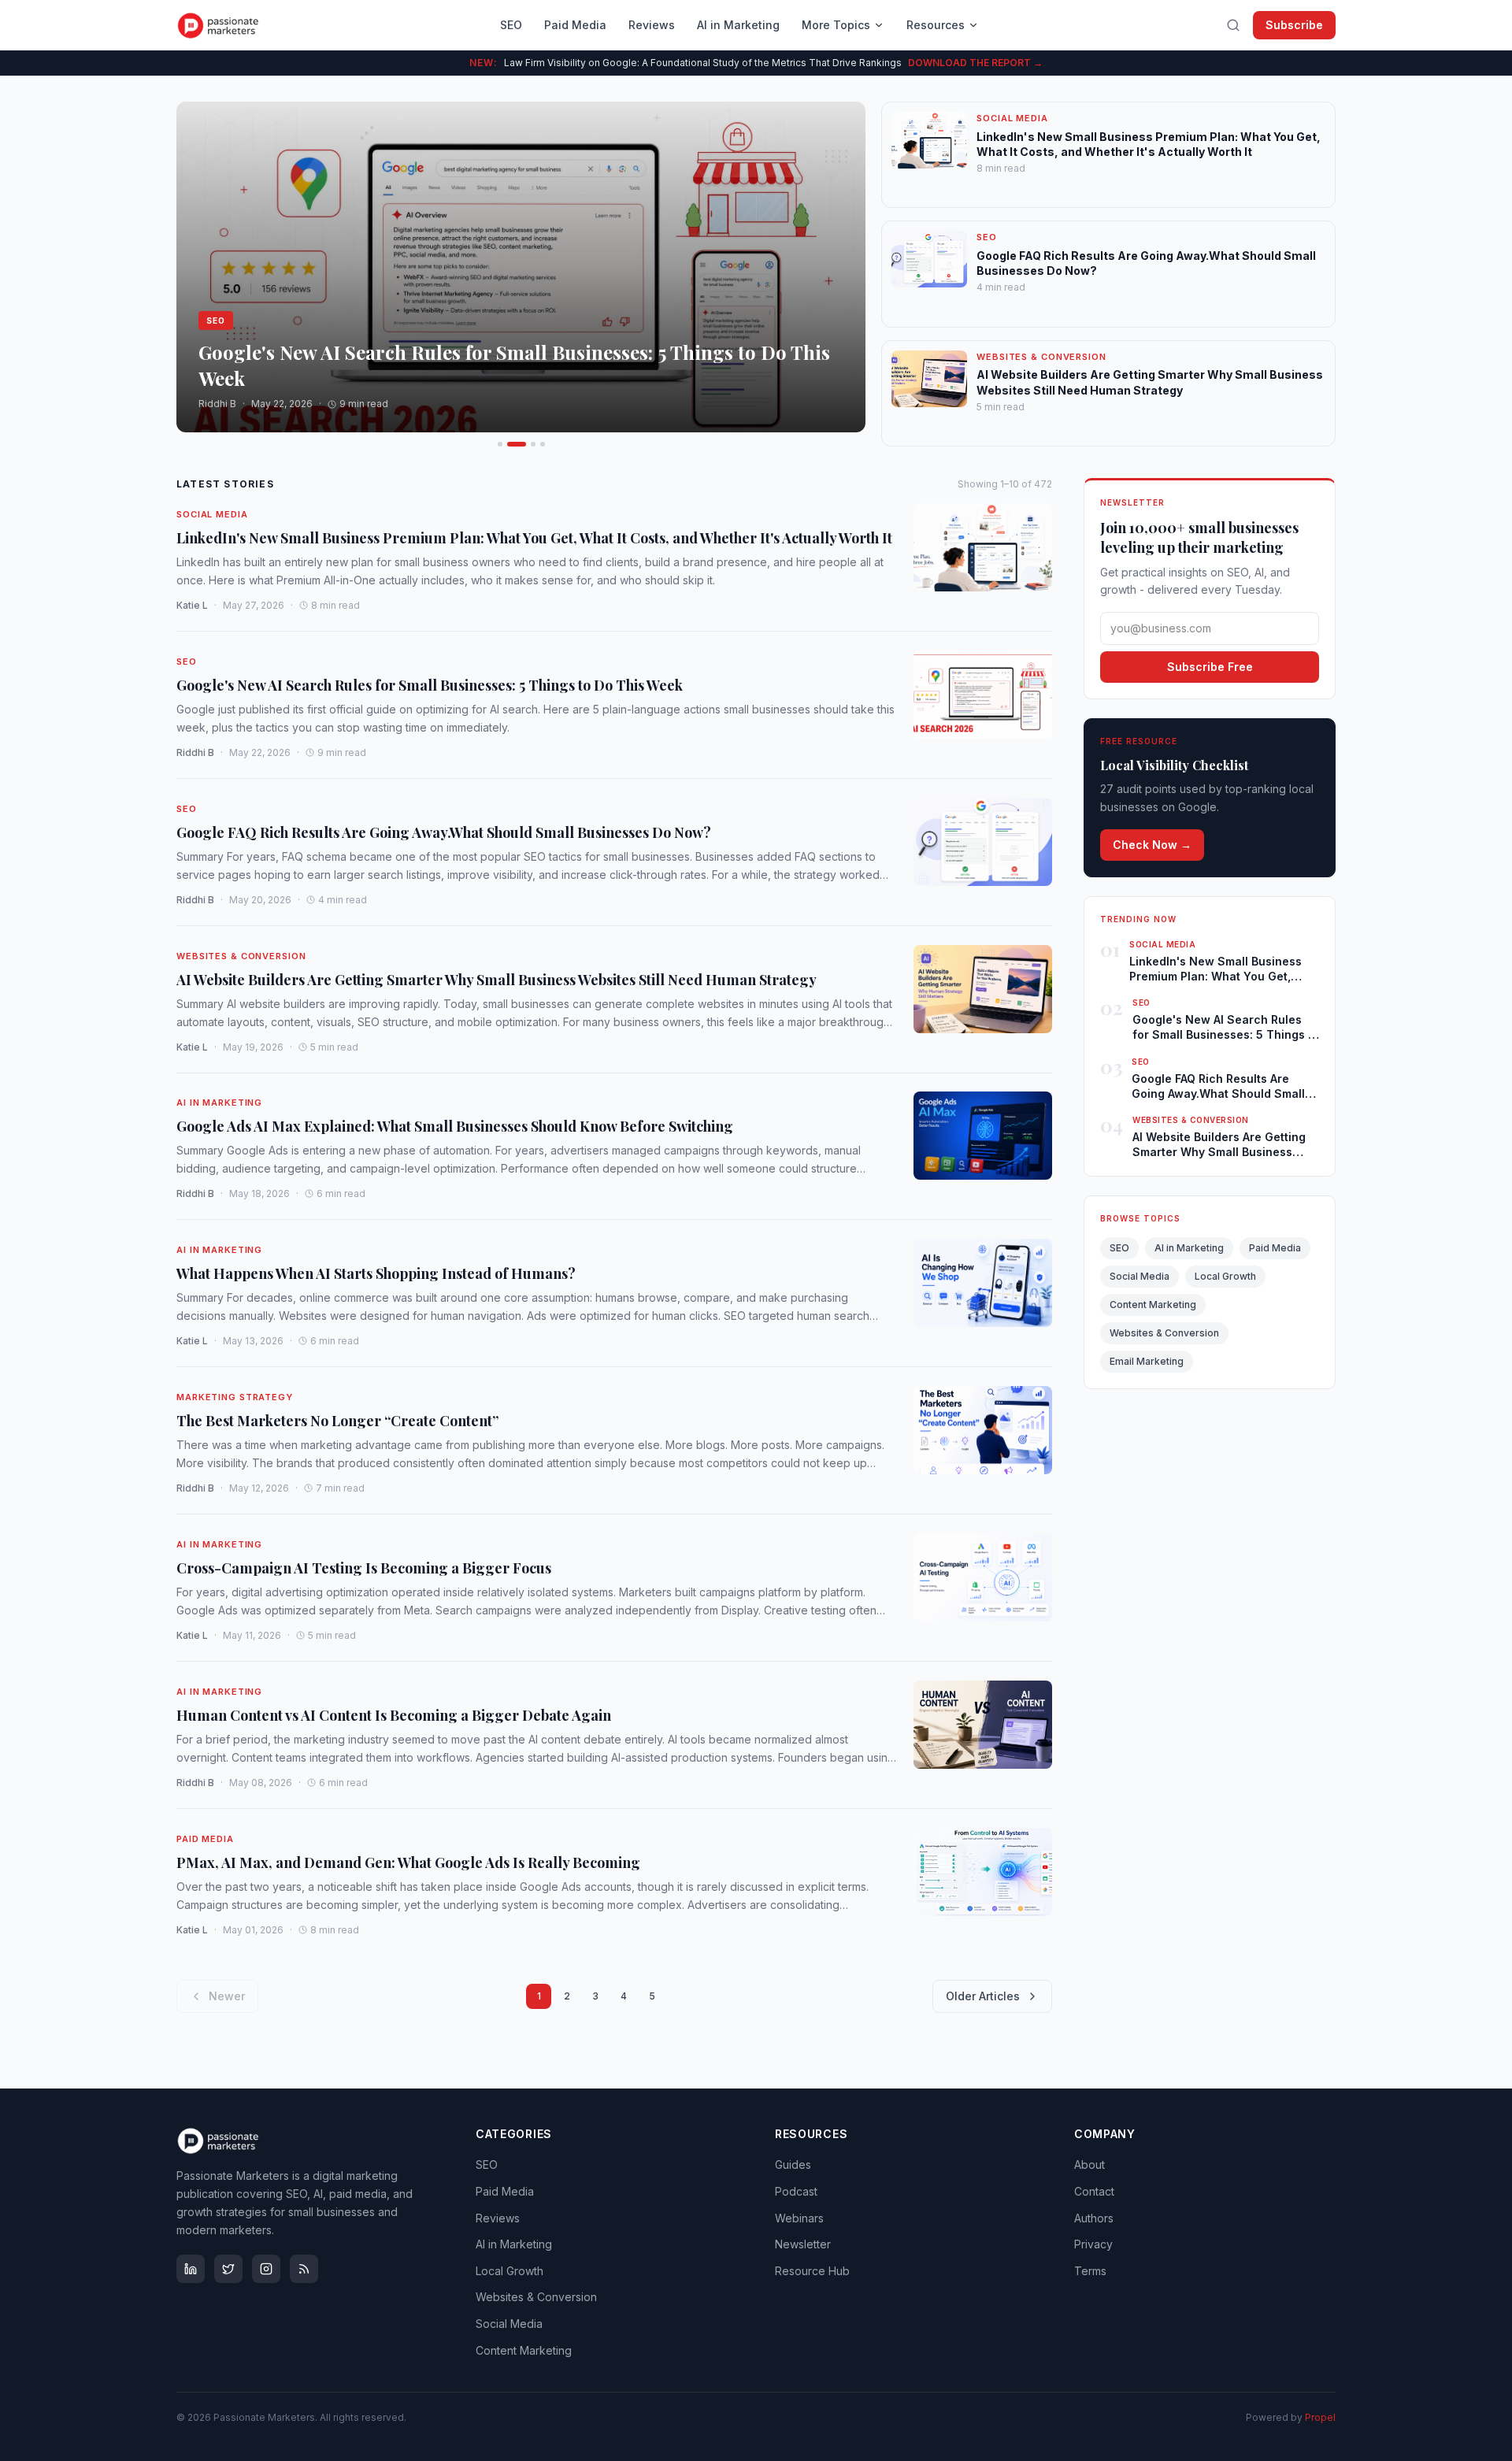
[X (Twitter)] (228, 2269)
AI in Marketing (738, 25)
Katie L (192, 605)
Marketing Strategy (235, 1397)
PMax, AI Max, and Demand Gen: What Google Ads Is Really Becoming (408, 1862)
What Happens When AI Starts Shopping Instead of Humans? (376, 1273)
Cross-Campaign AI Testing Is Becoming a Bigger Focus (364, 1568)
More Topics (836, 25)
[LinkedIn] (191, 2269)
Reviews (652, 25)
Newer (227, 1996)
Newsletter (803, 2244)
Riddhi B (195, 752)
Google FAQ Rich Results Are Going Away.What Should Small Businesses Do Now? (444, 832)
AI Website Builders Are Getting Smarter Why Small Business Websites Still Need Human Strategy (497, 979)
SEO (511, 25)
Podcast (796, 2191)
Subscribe (1294, 25)
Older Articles (983, 1996)
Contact (1094, 2191)
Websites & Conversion (241, 956)
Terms (1090, 2271)
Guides (793, 2164)
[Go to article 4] (543, 444)
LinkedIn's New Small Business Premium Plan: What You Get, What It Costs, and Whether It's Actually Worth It (534, 538)
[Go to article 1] (500, 444)
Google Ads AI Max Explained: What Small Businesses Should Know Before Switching (455, 1126)
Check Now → (1152, 845)
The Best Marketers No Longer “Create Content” (337, 1421)
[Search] (1233, 25)
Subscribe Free (1210, 667)
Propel (1320, 2417)
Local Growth (1225, 1276)
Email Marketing (1147, 1361)
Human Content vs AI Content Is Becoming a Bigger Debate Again (394, 1714)
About (1090, 2164)
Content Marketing (1153, 1305)
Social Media (212, 514)
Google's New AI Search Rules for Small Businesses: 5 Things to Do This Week (430, 684)
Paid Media (575, 25)
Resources (936, 25)
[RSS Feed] (304, 2269)
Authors (1094, 2218)
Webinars (799, 2218)
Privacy (1093, 2244)
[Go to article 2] (517, 444)
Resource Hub (812, 2271)
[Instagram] (266, 2269)
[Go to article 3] (533, 444)
